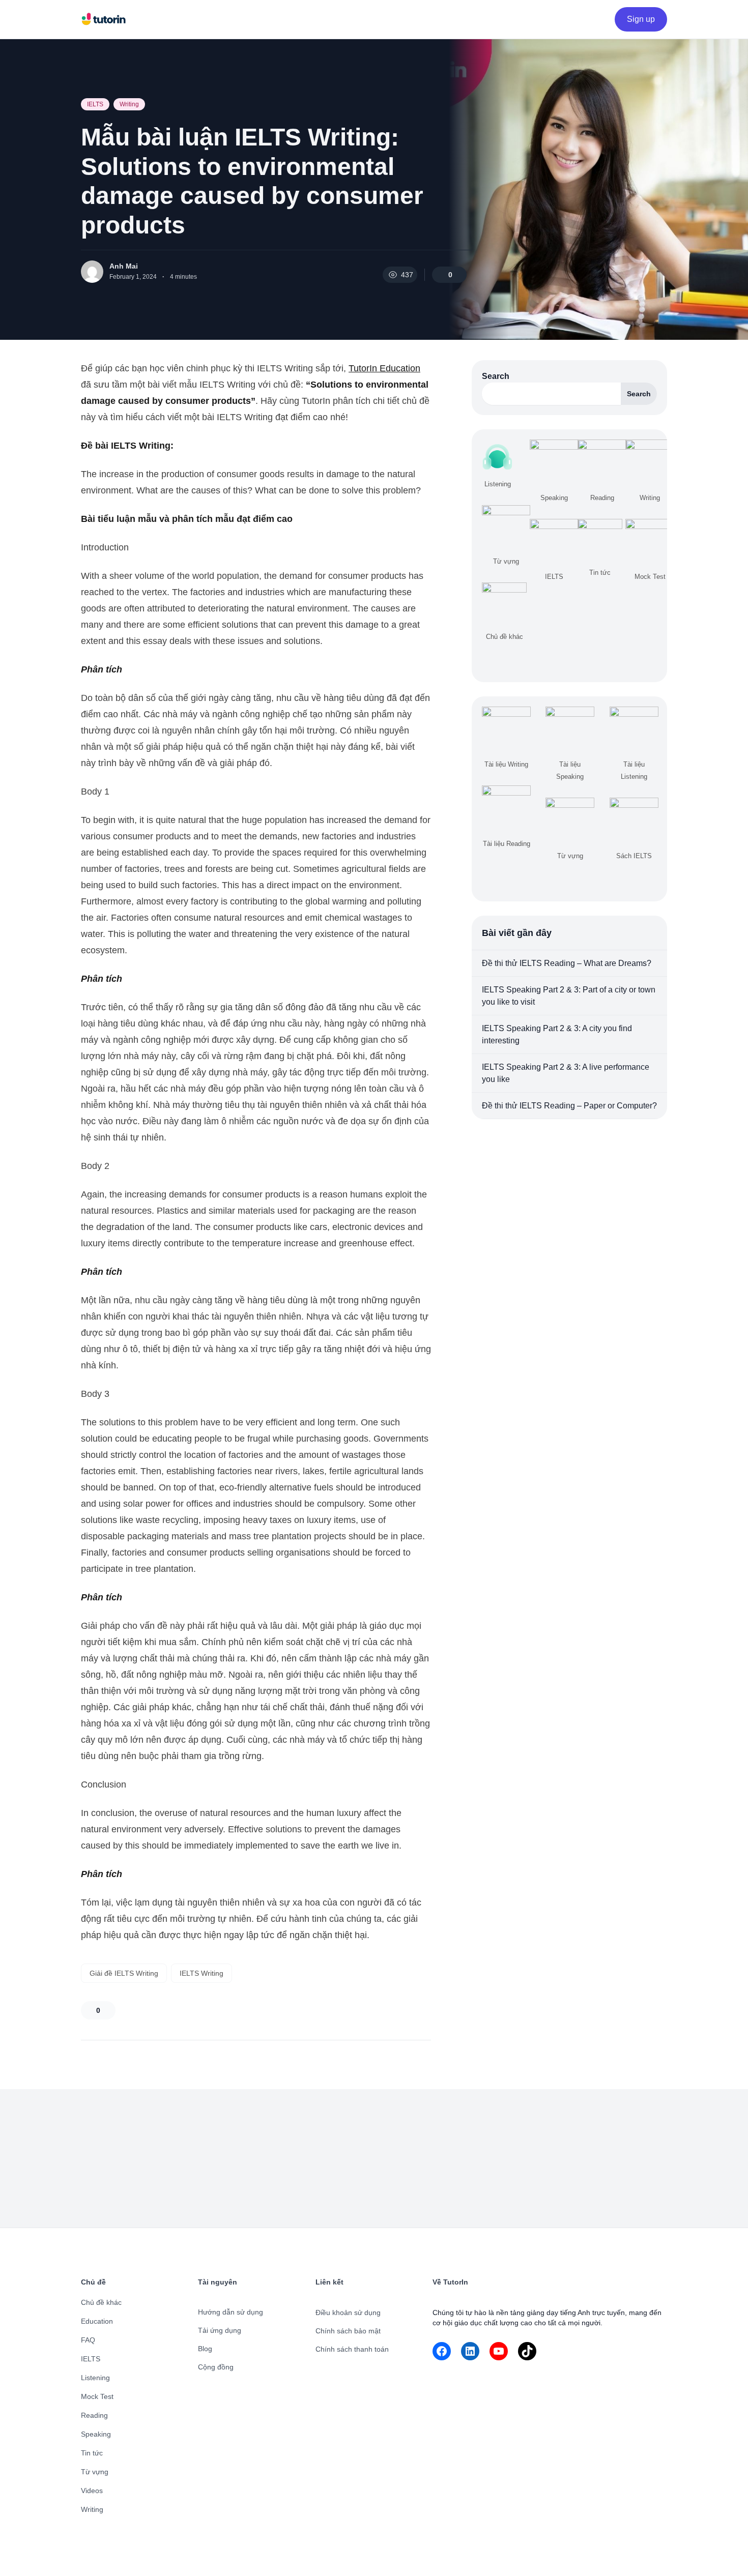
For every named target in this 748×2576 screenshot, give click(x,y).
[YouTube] (499, 2351)
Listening (95, 2378)
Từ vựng (95, 2472)
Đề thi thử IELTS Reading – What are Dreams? (567, 963)
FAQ (88, 2340)
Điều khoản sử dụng (348, 2312)
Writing (129, 104)
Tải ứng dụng (220, 2330)
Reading (94, 2415)
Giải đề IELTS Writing (124, 1973)
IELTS (95, 104)
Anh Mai (124, 266)
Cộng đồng (216, 2367)
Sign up (641, 19)
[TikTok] (527, 2351)
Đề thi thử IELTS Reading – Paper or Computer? (569, 1106)
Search (496, 376)
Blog (205, 2349)
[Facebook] (442, 2351)
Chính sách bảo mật (348, 2331)
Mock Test (97, 2396)
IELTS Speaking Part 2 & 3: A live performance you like (566, 1073)
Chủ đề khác (101, 2302)
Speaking (96, 2434)
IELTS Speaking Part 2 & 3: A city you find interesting (557, 1034)
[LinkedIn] (470, 2351)
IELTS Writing (202, 1973)
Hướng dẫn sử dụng (231, 2312)
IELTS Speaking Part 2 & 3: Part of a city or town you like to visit (569, 996)
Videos (92, 2491)
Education (97, 2321)
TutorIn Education (384, 368)
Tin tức (92, 2453)
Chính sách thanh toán (352, 2349)
